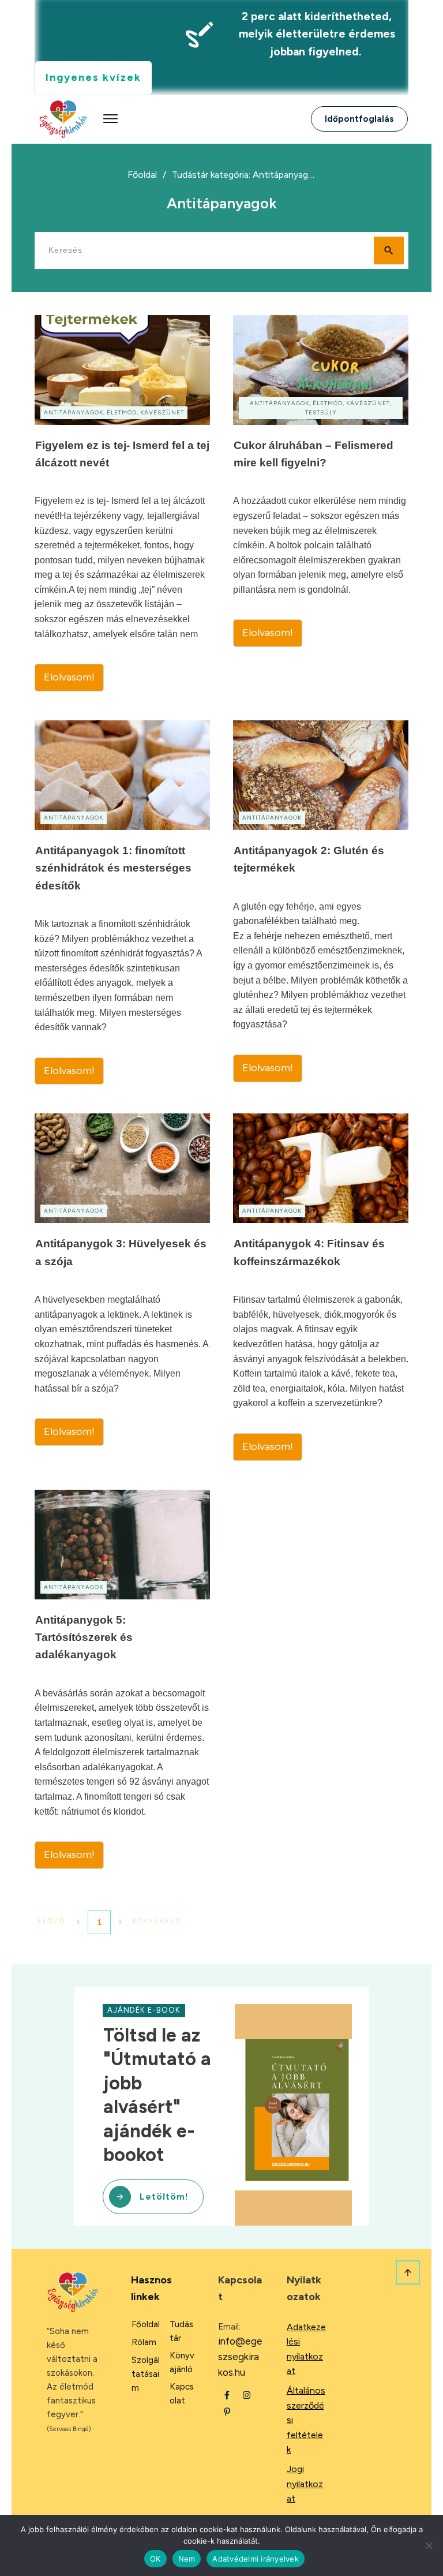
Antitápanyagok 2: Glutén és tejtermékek (321, 903)
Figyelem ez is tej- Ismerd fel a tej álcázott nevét (122, 503)
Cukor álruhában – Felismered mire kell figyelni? (321, 503)
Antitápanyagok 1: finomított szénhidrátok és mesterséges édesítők (122, 903)
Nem (187, 2559)
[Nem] (429, 2545)
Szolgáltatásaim (146, 2374)
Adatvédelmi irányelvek (256, 2559)
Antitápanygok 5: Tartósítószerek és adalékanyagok (122, 1679)
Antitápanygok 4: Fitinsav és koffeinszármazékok (321, 1287)
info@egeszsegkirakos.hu (240, 2357)
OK (155, 2559)
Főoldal (146, 2324)
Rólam (144, 2342)
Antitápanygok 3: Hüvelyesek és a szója (122, 1287)
